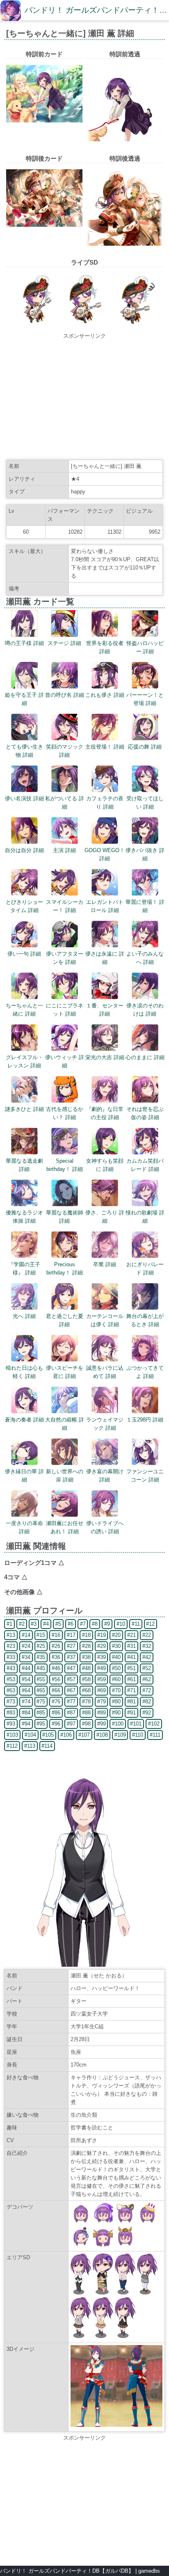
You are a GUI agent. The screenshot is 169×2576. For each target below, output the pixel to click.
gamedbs (149, 2571)
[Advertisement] (84, 398)
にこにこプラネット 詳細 (65, 1010)
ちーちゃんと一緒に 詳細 (24, 1010)
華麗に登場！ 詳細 (145, 906)
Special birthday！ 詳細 (65, 1165)
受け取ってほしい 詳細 (145, 803)
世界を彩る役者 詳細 (105, 647)
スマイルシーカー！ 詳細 (65, 906)
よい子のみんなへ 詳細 (145, 958)
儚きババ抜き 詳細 (145, 854)
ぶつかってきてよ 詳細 (145, 1372)
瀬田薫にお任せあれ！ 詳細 (65, 1527)
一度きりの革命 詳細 (24, 1527)
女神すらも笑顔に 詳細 (105, 1165)
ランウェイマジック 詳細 (105, 1424)
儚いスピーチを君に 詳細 (65, 1372)
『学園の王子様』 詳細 (24, 1268)
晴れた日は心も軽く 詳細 (24, 1372)
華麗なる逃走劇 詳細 (24, 1165)
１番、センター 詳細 (105, 1010)
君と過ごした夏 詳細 (65, 1320)
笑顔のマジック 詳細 (65, 751)
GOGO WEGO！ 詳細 (105, 854)
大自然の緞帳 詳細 (65, 1424)
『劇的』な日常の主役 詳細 (105, 1113)
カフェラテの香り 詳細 (105, 803)
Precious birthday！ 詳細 (65, 1268)
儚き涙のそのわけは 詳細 (145, 1010)
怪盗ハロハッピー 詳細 (145, 647)
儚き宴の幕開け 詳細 (105, 1476)
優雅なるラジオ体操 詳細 (24, 1217)
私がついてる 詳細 (65, 803)
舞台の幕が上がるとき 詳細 (145, 1320)
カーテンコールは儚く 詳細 (105, 1320)
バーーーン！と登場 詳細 (145, 699)
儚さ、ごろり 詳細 (105, 1217)
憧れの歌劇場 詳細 (145, 1217)
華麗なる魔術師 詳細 (65, 1217)
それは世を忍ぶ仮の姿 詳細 (145, 1113)
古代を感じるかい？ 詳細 (65, 1113)
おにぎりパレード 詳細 (145, 1268)
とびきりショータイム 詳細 (24, 906)
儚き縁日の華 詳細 (24, 1476)
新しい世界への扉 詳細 (65, 1476)
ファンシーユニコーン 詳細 (145, 1476)
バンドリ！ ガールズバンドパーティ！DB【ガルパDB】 (67, 2571)
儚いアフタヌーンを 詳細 (65, 958)
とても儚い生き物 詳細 (24, 751)
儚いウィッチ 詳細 (65, 1061)
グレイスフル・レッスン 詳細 (24, 1061)
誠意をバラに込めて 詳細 (105, 1372)
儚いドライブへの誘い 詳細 (105, 1527)
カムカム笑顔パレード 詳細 (145, 1165)
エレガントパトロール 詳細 (105, 906)
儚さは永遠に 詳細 (105, 958)
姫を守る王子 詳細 (24, 699)
